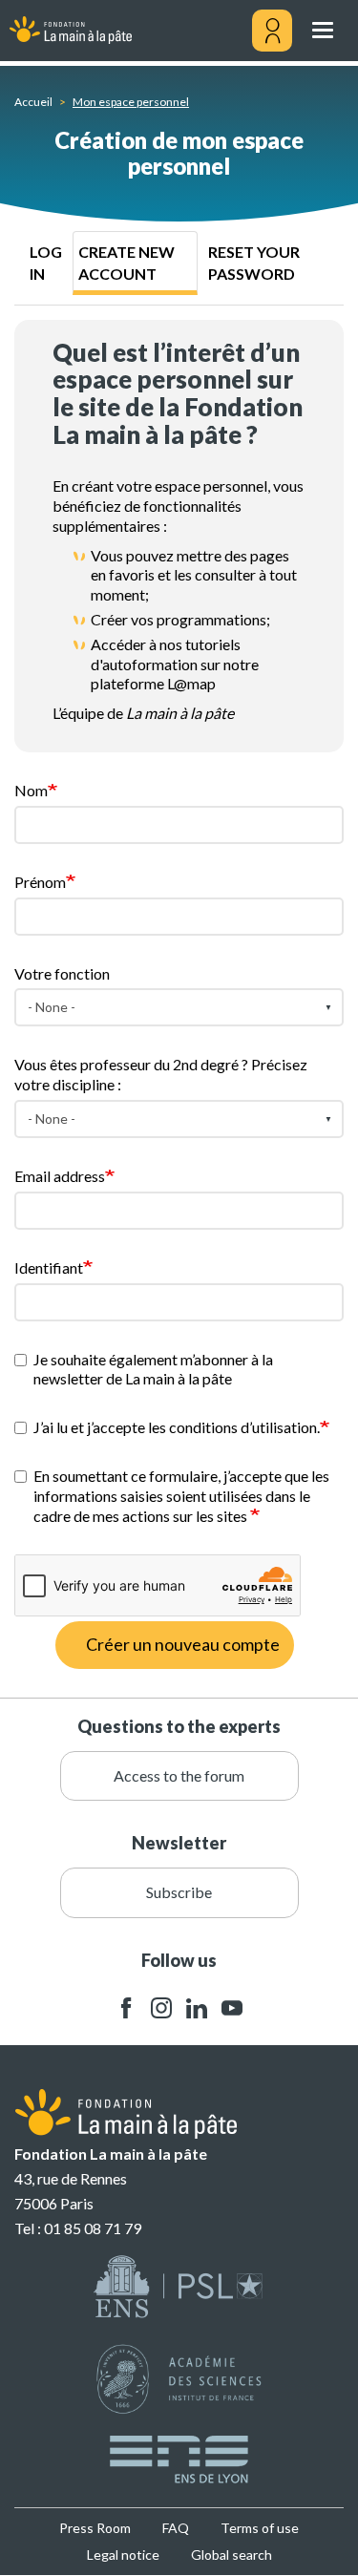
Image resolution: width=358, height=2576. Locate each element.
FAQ (176, 2528)
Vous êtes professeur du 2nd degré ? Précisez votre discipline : (161, 1074)
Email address (60, 1176)
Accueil (33, 102)
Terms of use (260, 2528)
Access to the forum (179, 1775)
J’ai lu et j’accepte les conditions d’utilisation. (177, 1427)
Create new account (126, 263)
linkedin (197, 2008)
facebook (126, 2008)
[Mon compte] (272, 31)
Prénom (40, 882)
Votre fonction (62, 973)
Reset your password (254, 263)
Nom (31, 790)
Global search (232, 2555)
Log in (46, 263)
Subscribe (179, 1892)
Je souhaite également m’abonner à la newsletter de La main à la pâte (153, 1369)
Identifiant (49, 1267)
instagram (161, 2008)
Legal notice (123, 2555)
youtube (232, 2008)
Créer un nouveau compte (183, 1644)
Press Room (95, 2528)
